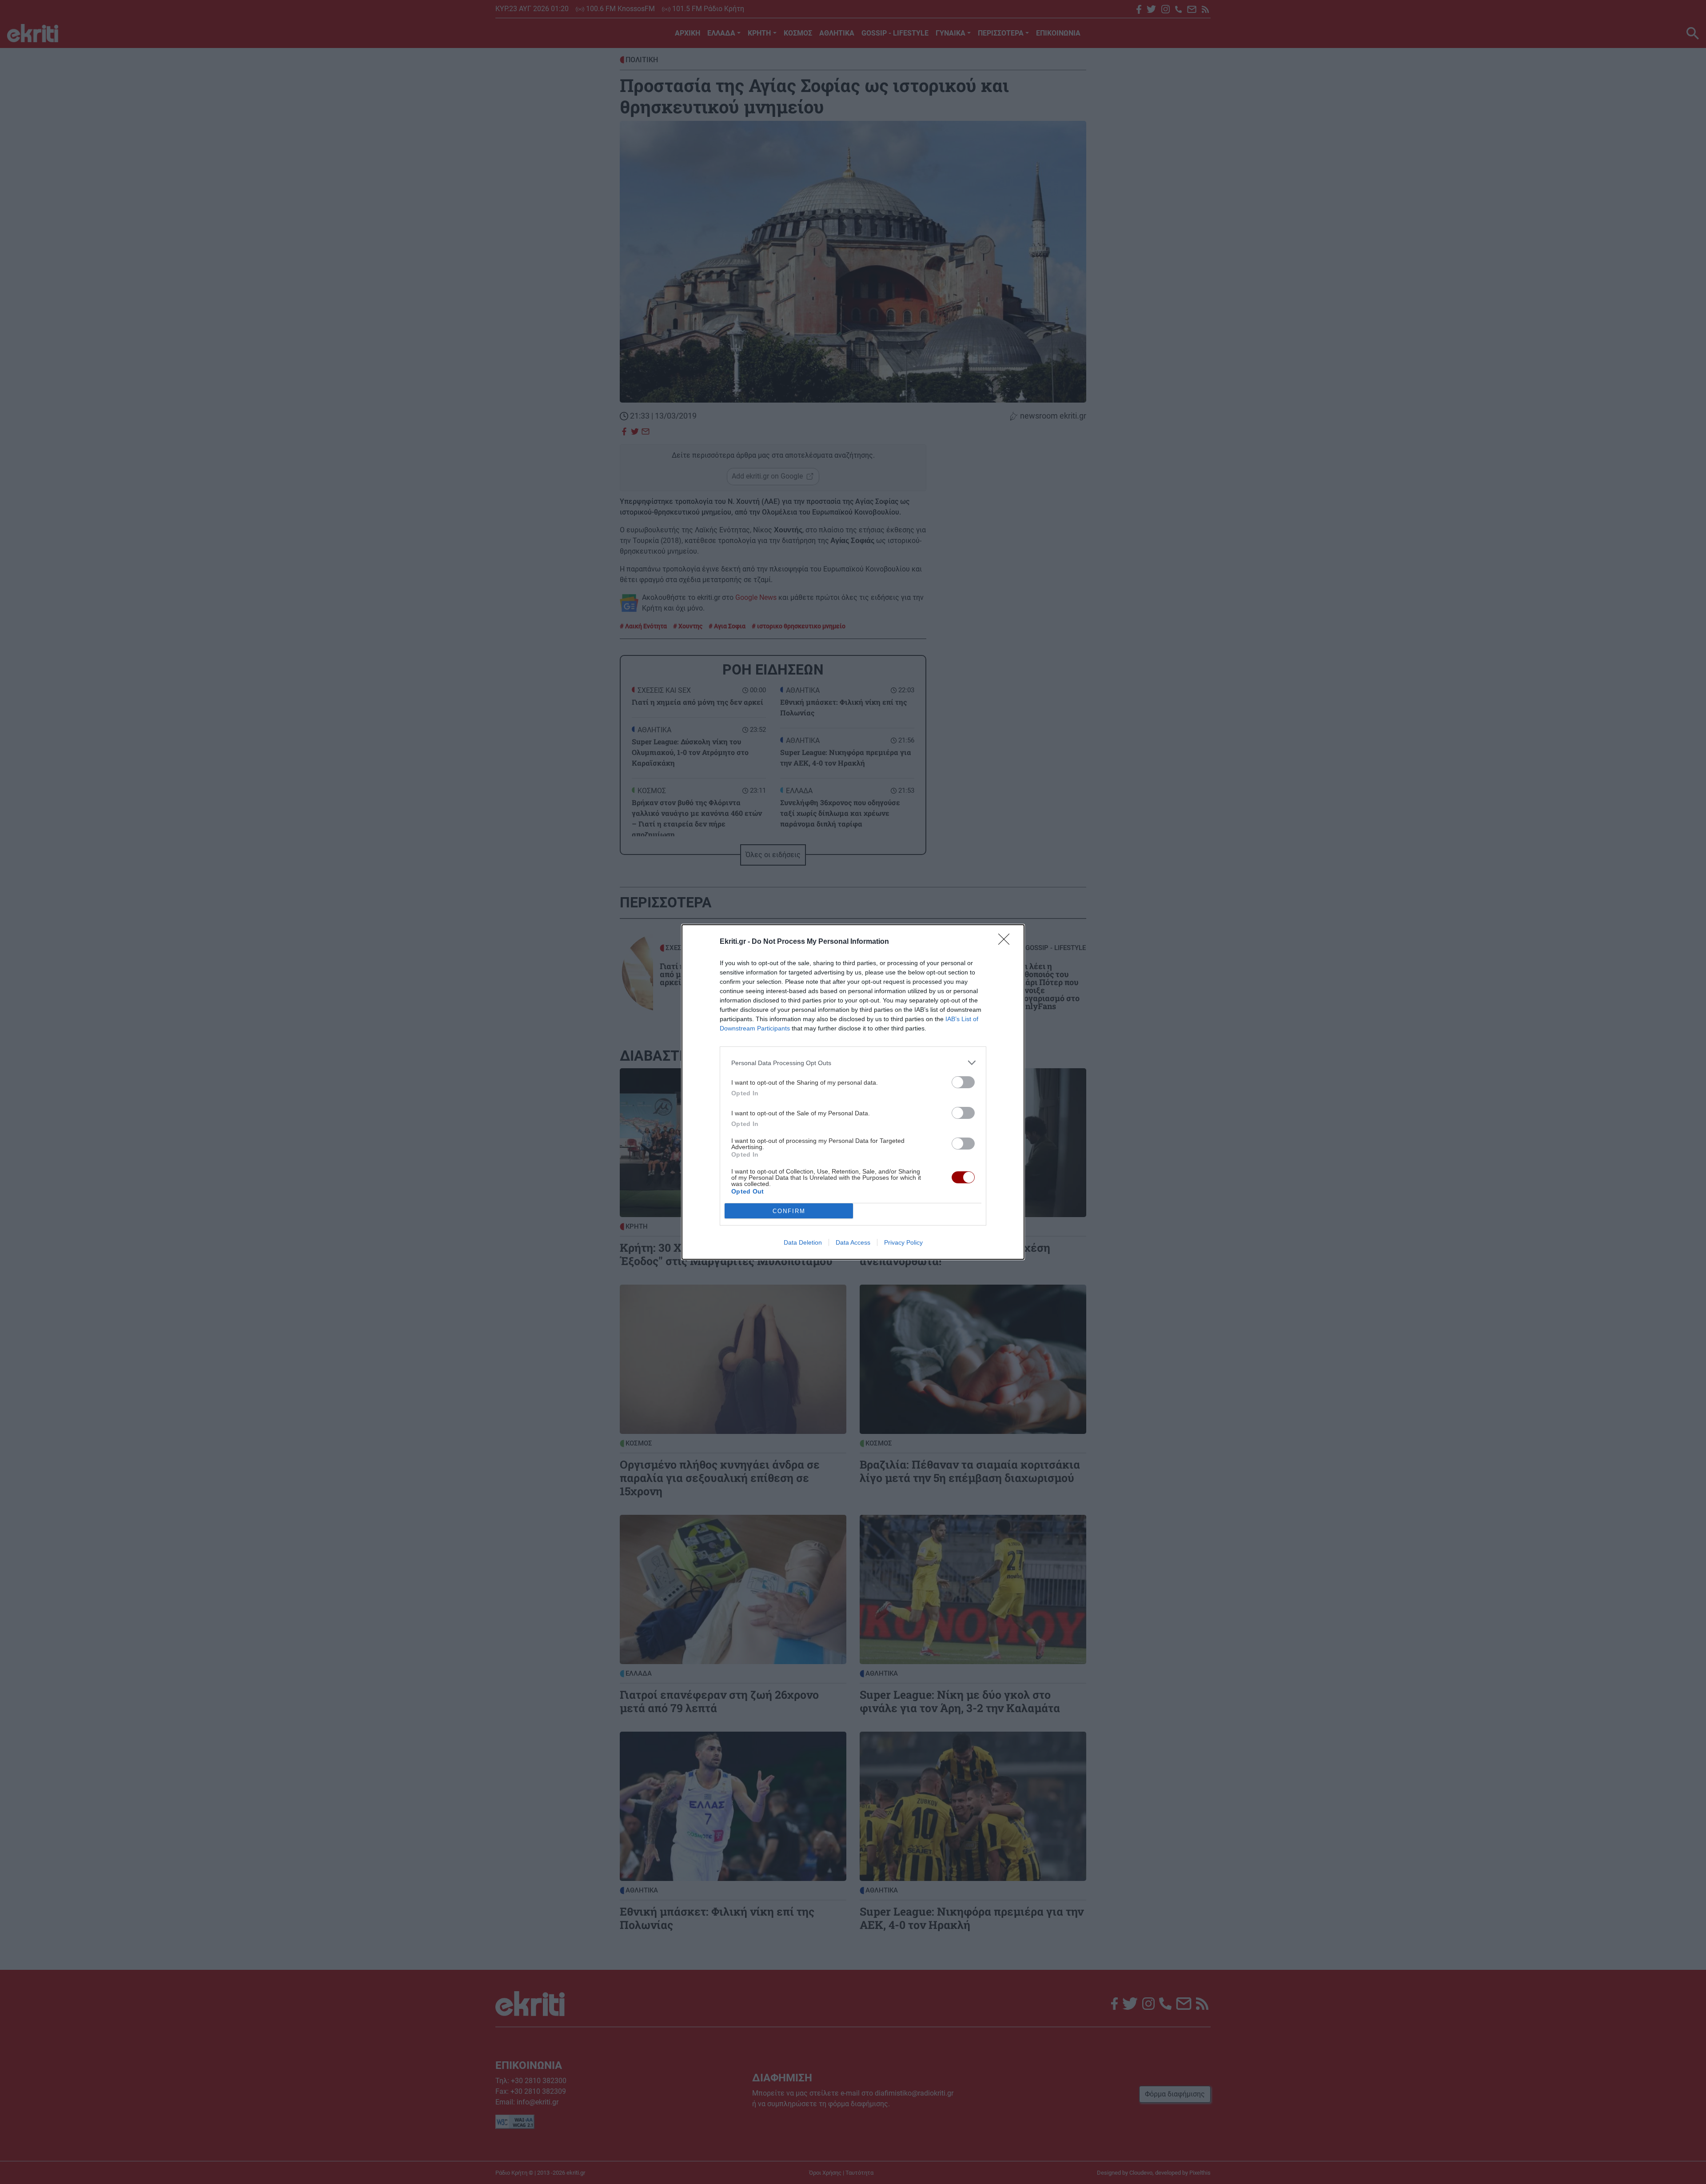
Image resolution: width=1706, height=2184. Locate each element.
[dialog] (853, 1092)
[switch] (963, 1082)
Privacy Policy (903, 1242)
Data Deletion (803, 1242)
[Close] (1007, 942)
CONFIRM (789, 1211)
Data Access (853, 1242)
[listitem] (853, 1063)
